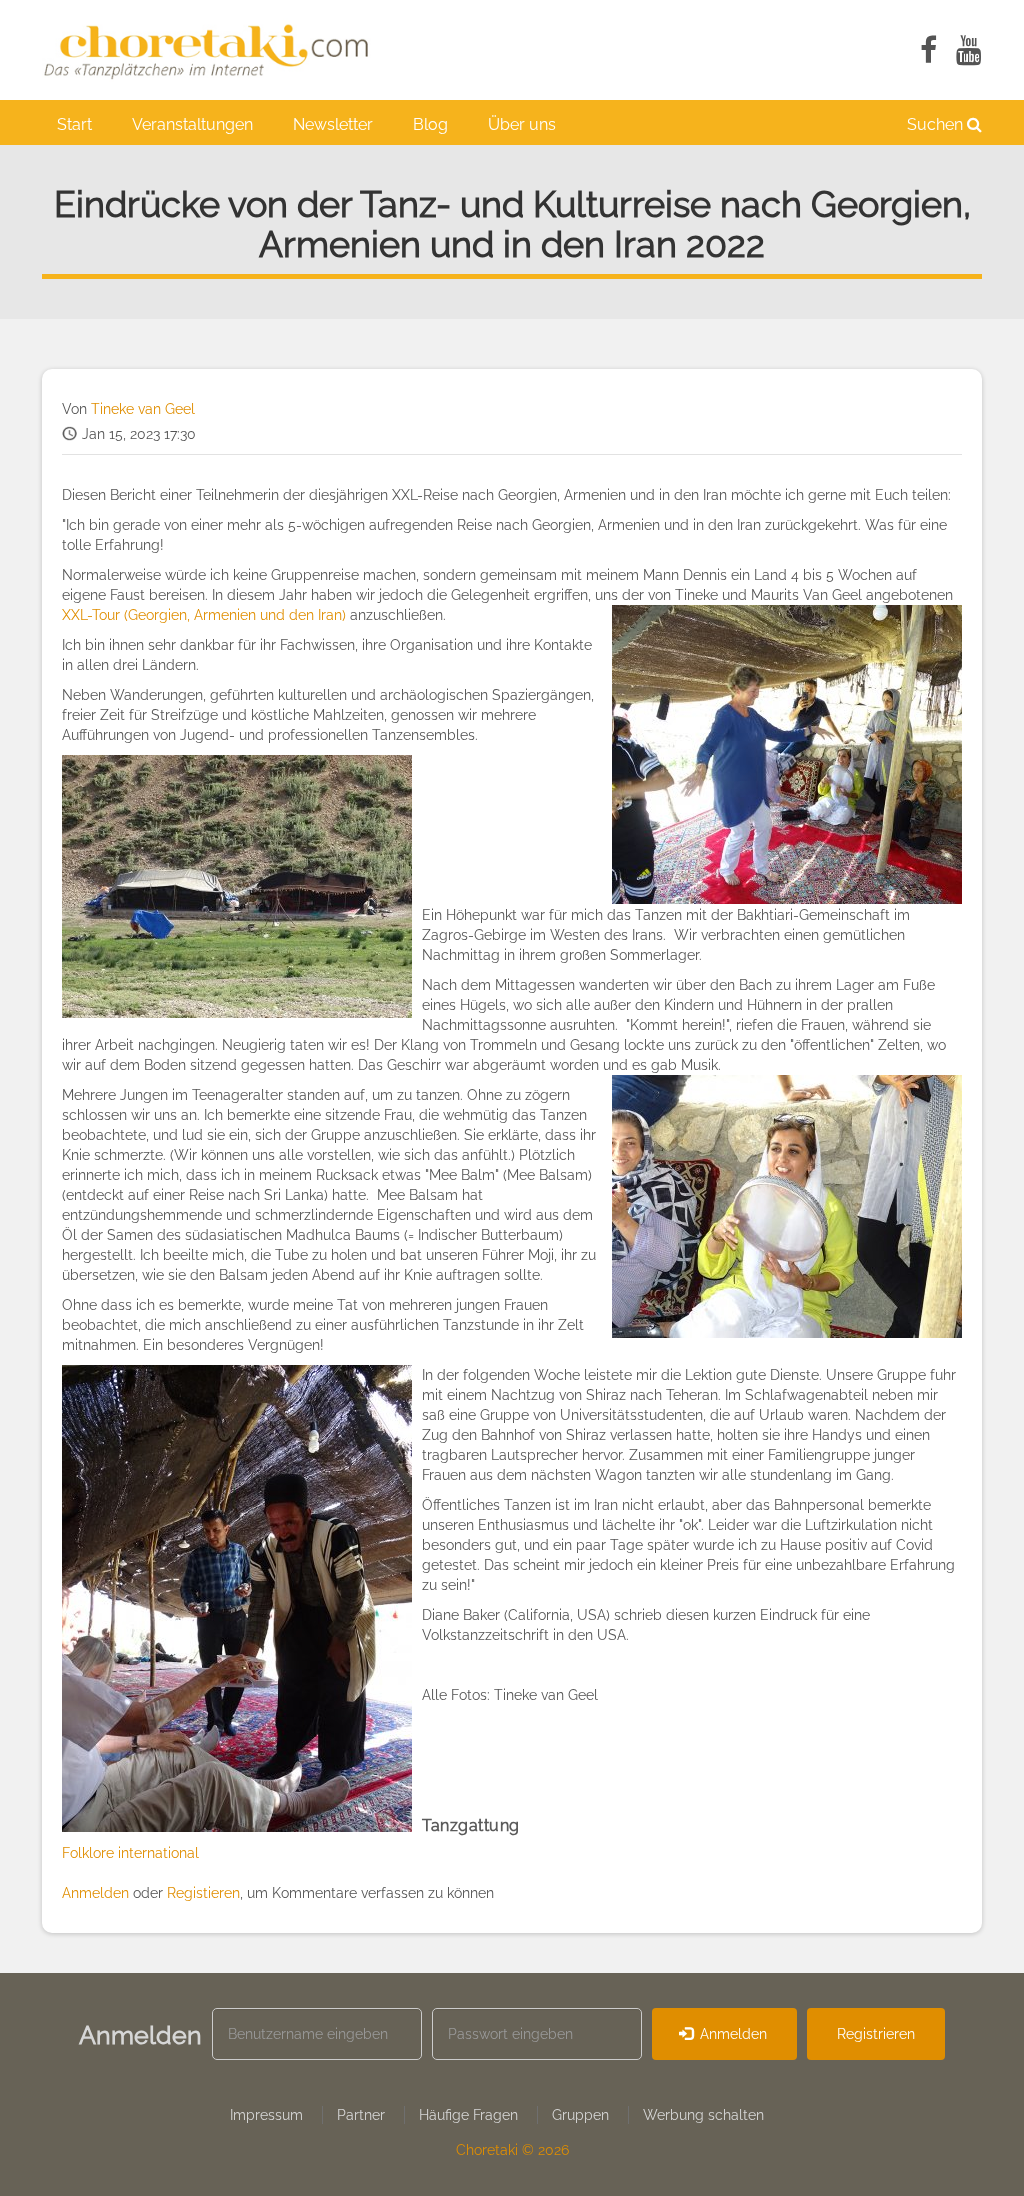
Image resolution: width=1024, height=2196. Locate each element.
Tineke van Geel (143, 409)
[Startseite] (217, 50)
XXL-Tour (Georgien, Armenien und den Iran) (204, 615)
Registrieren (876, 2034)
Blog (430, 124)
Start (74, 124)
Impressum (266, 2115)
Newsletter (333, 124)
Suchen (937, 124)
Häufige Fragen (468, 2115)
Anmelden (95, 1893)
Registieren (203, 1893)
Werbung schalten (703, 2115)
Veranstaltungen (192, 124)
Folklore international (130, 1853)
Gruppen (580, 2115)
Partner (361, 2115)
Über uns (522, 124)
